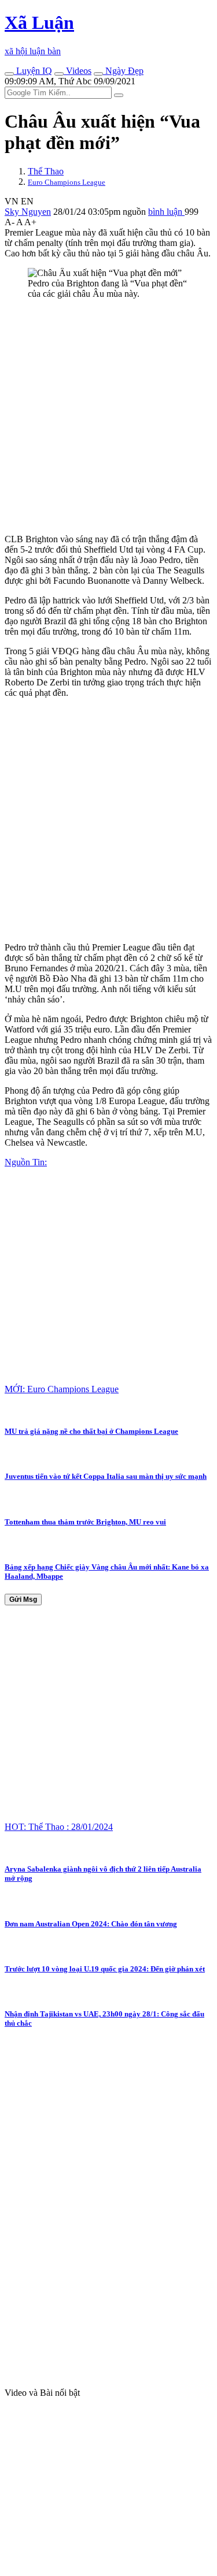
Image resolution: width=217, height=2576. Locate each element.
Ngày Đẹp (123, 71)
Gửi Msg (23, 1600)
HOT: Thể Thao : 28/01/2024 (59, 1827)
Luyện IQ (33, 71)
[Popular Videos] (59, 74)
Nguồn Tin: (26, 1162)
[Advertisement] (108, 417)
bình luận (166, 212)
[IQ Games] (9, 74)
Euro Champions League (67, 182)
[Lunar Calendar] (98, 74)
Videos (78, 71)
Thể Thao (46, 171)
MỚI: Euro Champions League (62, 1389)
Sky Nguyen (28, 212)
